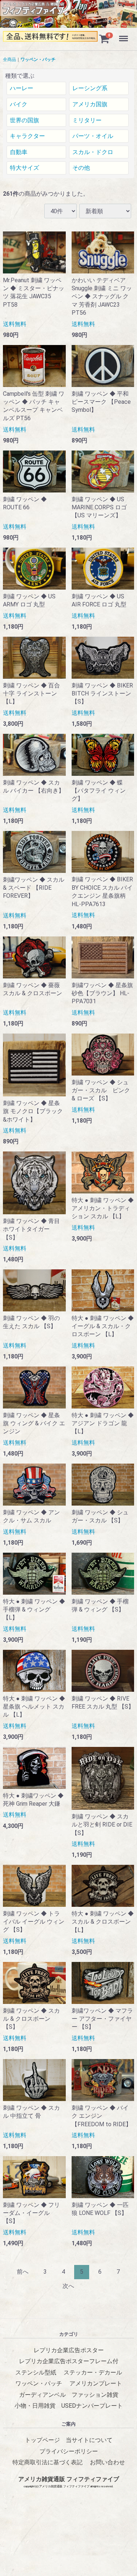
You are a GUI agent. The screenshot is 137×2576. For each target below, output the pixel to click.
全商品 (9, 60)
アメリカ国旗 (90, 104)
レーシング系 (90, 89)
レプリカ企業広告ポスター (69, 2350)
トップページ (42, 2440)
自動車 (19, 152)
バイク (19, 104)
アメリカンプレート (96, 2383)
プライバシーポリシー (69, 2451)
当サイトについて (89, 2440)
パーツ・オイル (93, 136)
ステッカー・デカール (93, 2372)
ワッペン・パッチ (38, 60)
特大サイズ (24, 168)
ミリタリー (87, 120)
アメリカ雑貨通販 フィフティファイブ (69, 2479)
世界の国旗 (24, 120)
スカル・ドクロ (93, 152)
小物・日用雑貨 (35, 2406)
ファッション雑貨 (95, 2395)
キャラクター (27, 136)
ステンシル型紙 (36, 2372)
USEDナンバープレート (92, 2406)
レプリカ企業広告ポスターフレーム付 (69, 2362)
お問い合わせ (107, 2462)
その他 (81, 168)
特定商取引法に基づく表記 (47, 2462)
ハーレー (22, 89)
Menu (124, 34)
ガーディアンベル (42, 2395)
